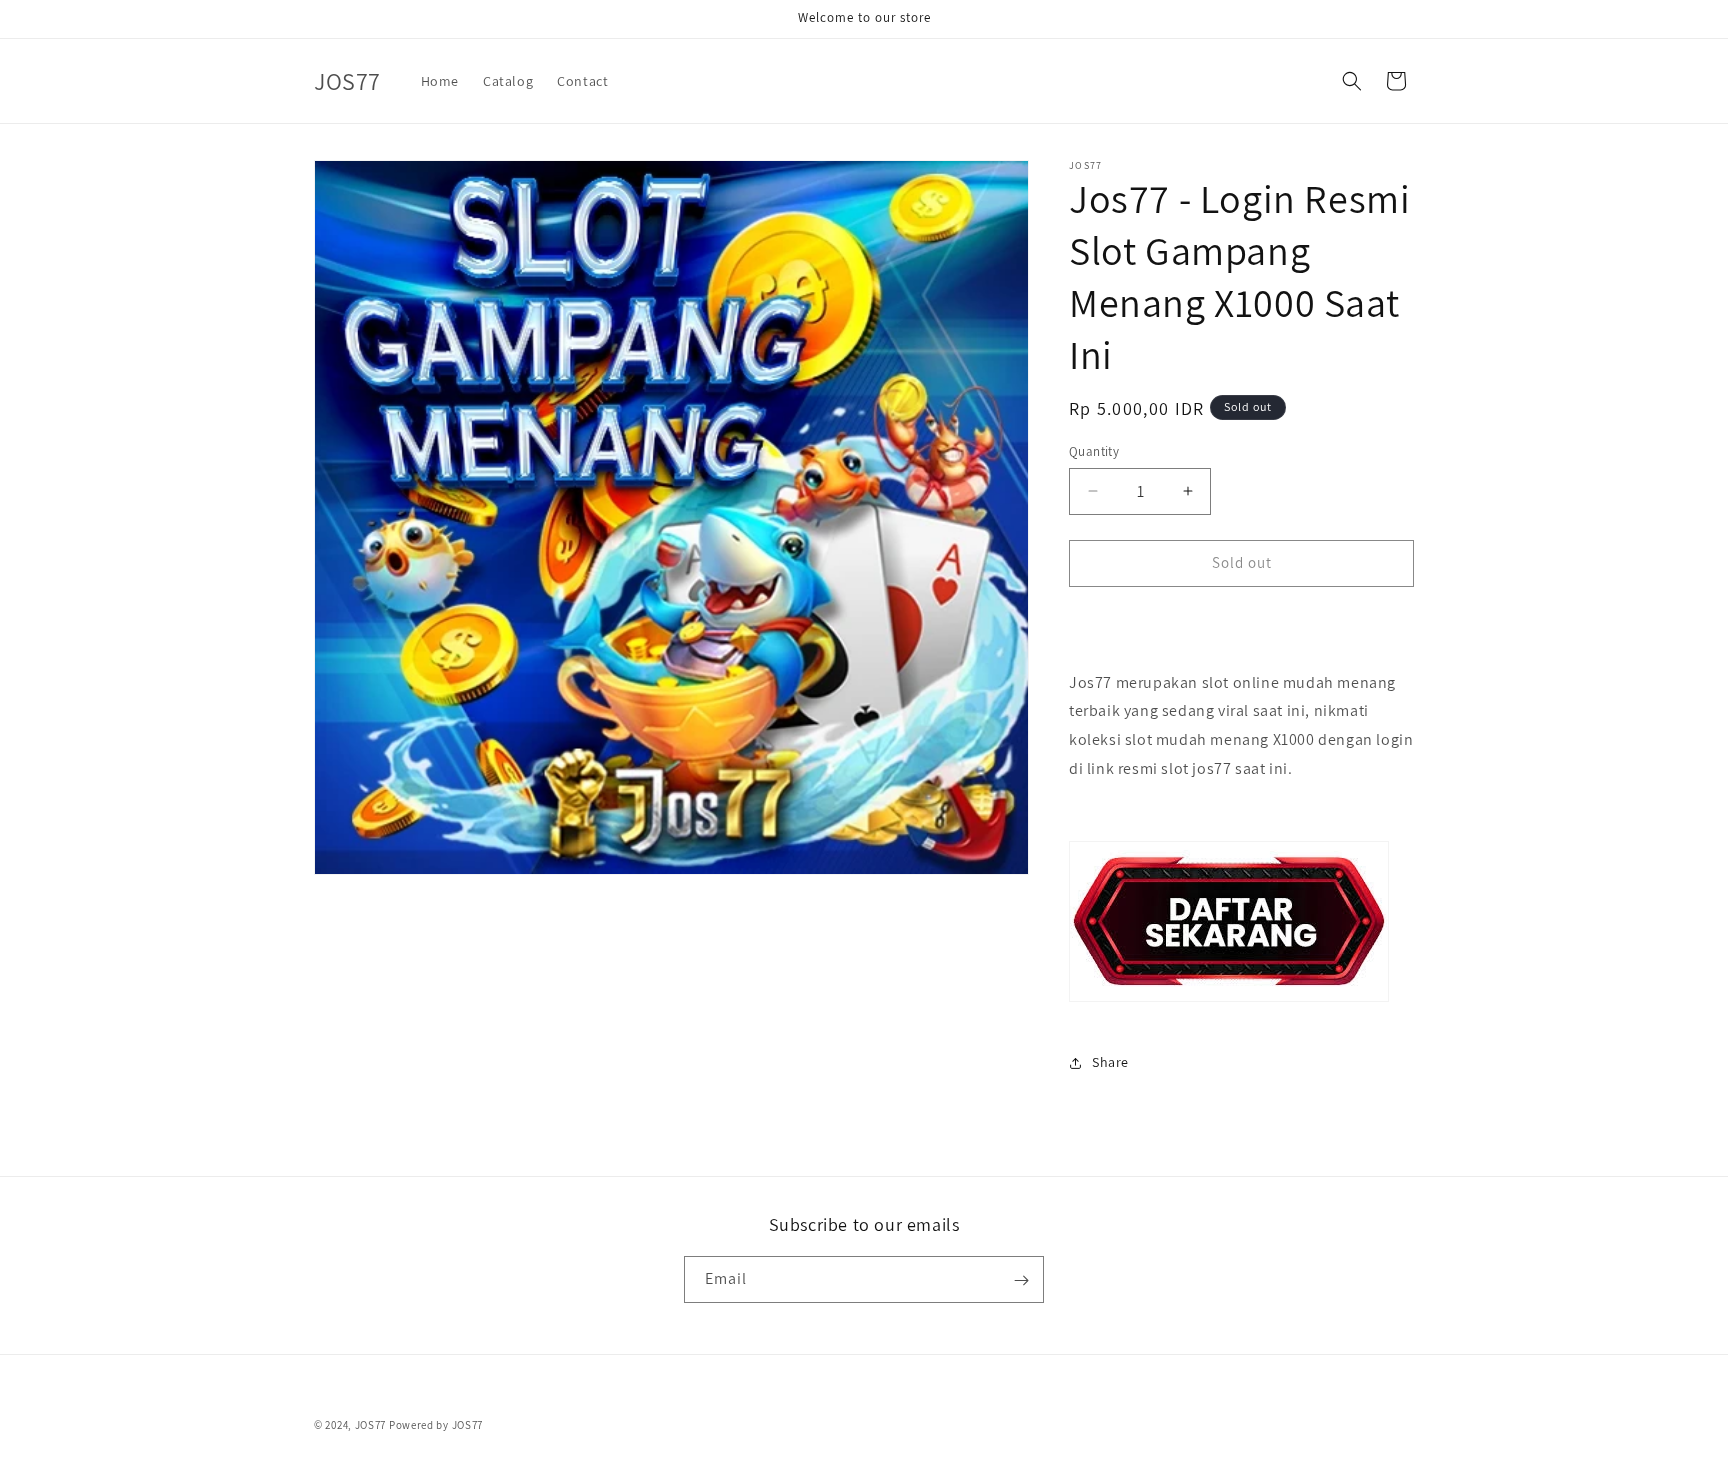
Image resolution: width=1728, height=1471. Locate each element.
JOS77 (371, 1425)
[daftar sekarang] (1229, 1000)
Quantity (1094, 451)
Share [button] (1110, 1062)
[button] (1352, 81)
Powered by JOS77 (436, 1425)
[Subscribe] (1021, 1280)
